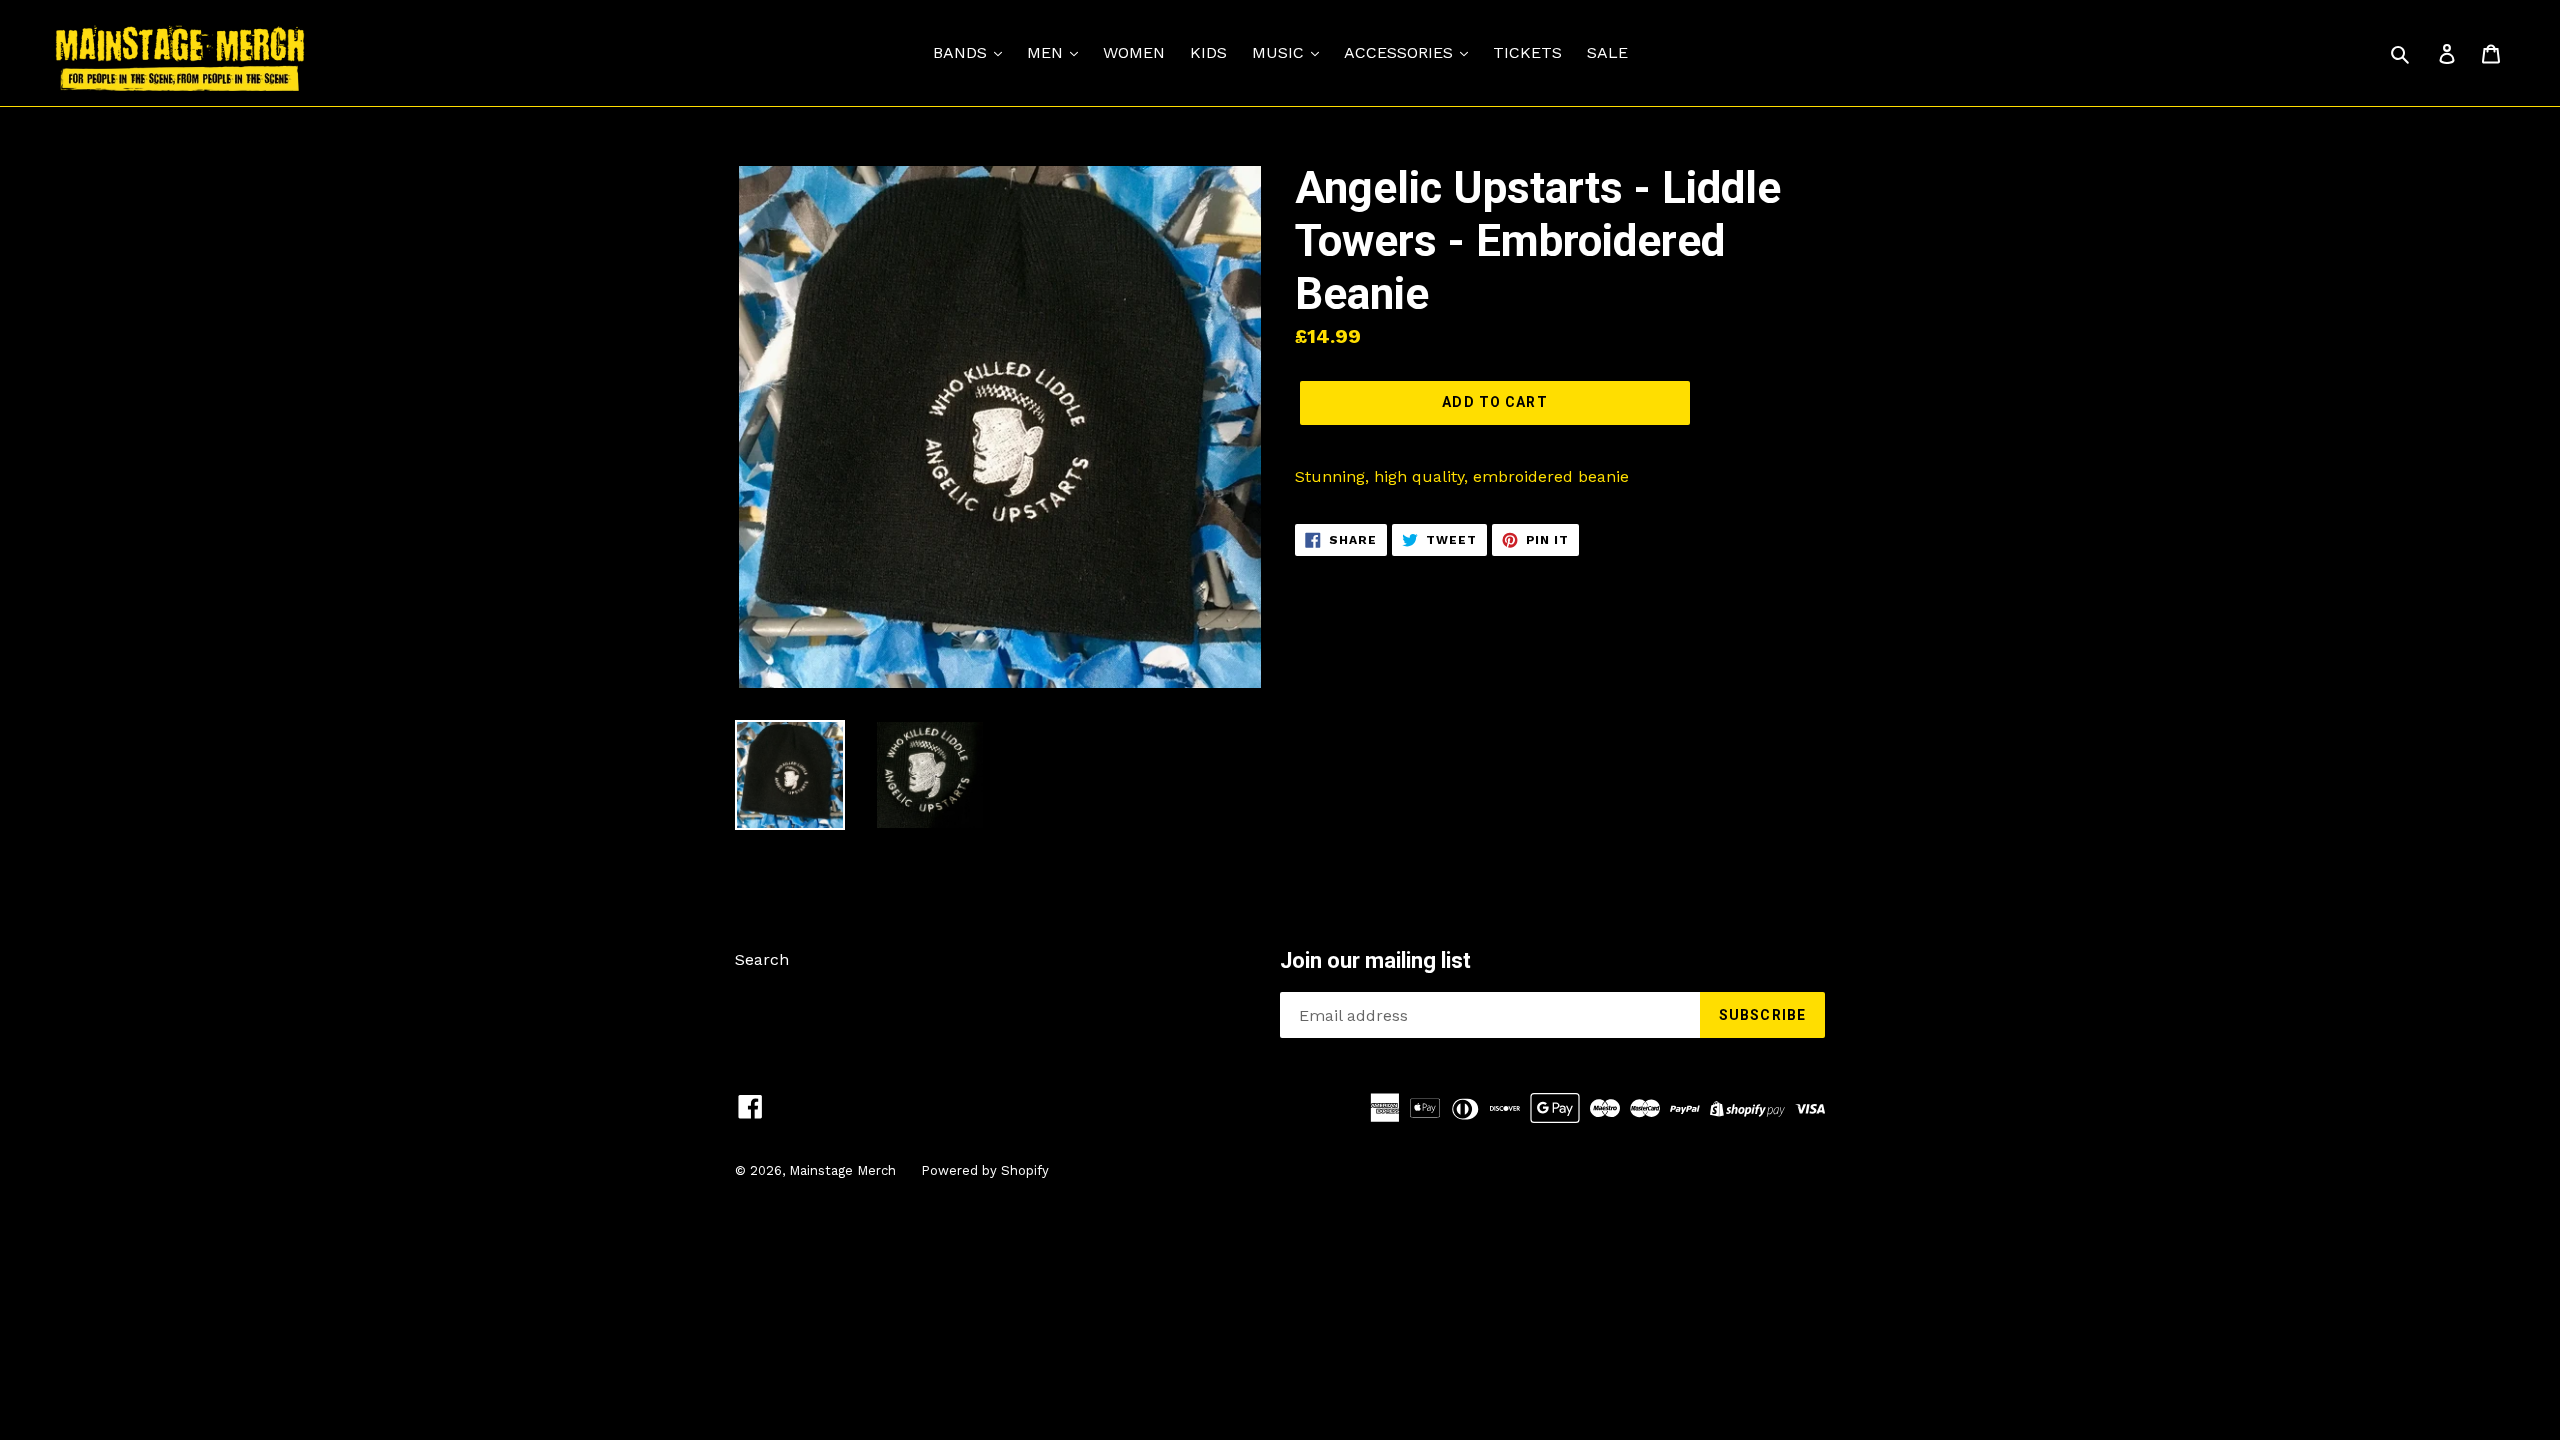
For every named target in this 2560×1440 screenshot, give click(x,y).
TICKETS (1527, 52)
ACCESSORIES (1401, 52)
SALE (1607, 52)
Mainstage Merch (842, 1170)
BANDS (962, 52)
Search (762, 959)
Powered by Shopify (985, 1170)
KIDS (1208, 52)
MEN (1047, 52)
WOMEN (1134, 52)
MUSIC (1280, 52)
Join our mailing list (1375, 960)
